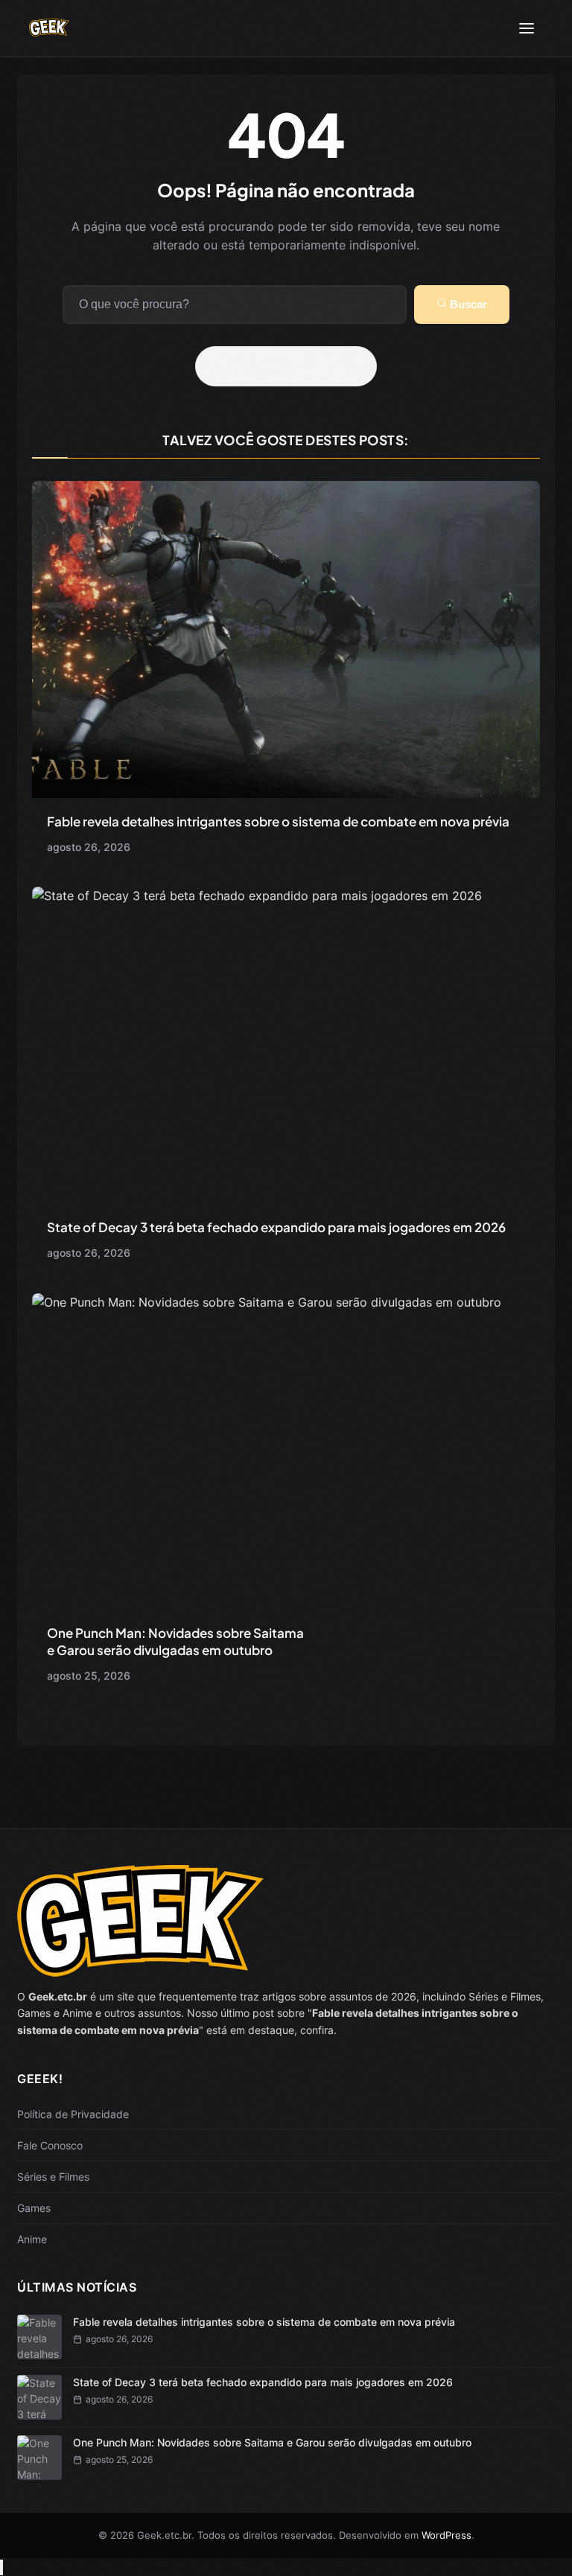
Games (34, 2208)
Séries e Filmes (53, 2177)
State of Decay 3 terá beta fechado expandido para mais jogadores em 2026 (276, 1227)
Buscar (467, 304)
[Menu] (527, 28)
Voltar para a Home (291, 366)
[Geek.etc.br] (49, 29)
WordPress (447, 2535)
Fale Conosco (50, 2145)
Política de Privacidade (73, 2114)
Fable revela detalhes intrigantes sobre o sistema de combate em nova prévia (278, 821)
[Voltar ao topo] (1, 2567)
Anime (32, 2239)
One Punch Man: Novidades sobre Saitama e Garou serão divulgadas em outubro (175, 1641)
